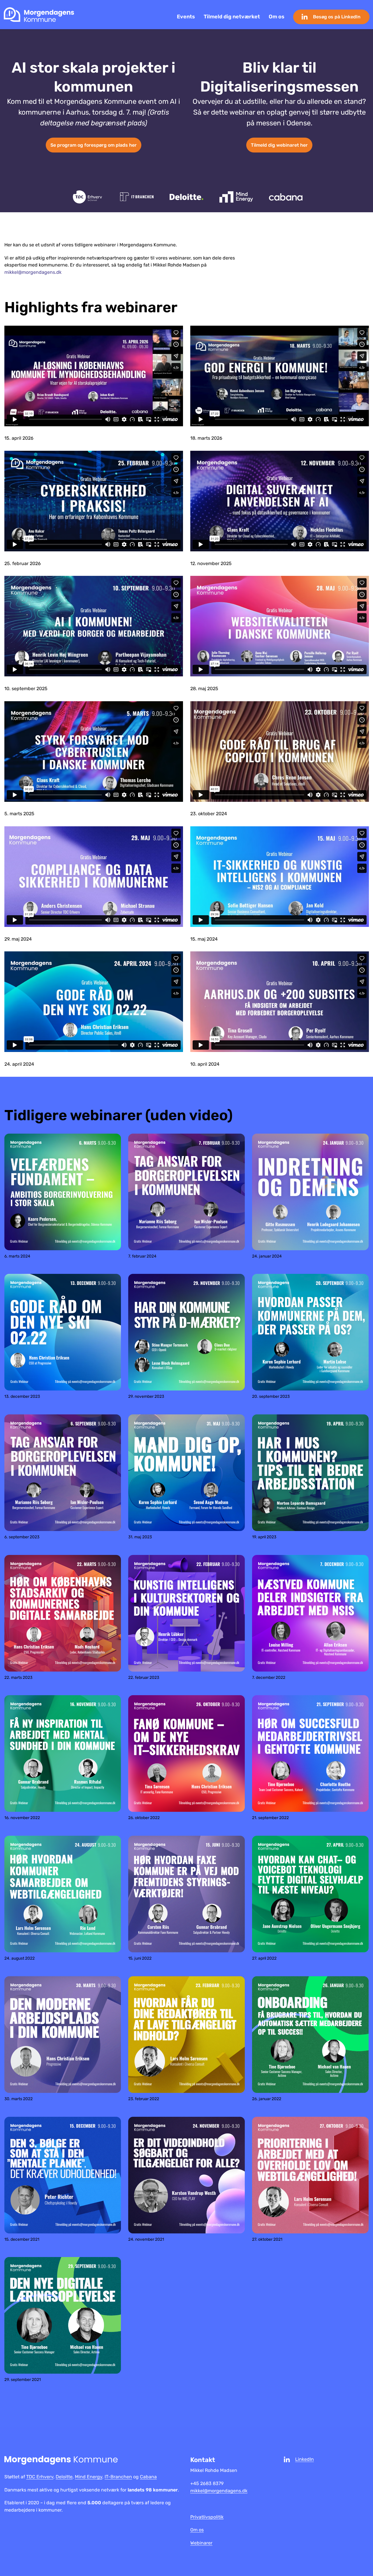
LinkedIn (305, 2459)
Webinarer (201, 2543)
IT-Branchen (118, 2477)
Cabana (148, 2477)
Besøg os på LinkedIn (337, 17)
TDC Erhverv (40, 2477)
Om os (277, 17)
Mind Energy (89, 2477)
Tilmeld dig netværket (232, 17)
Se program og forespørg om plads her (94, 145)
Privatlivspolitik (207, 2517)
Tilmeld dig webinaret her (279, 145)
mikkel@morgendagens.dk (33, 272)
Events (186, 17)
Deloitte (64, 2477)
